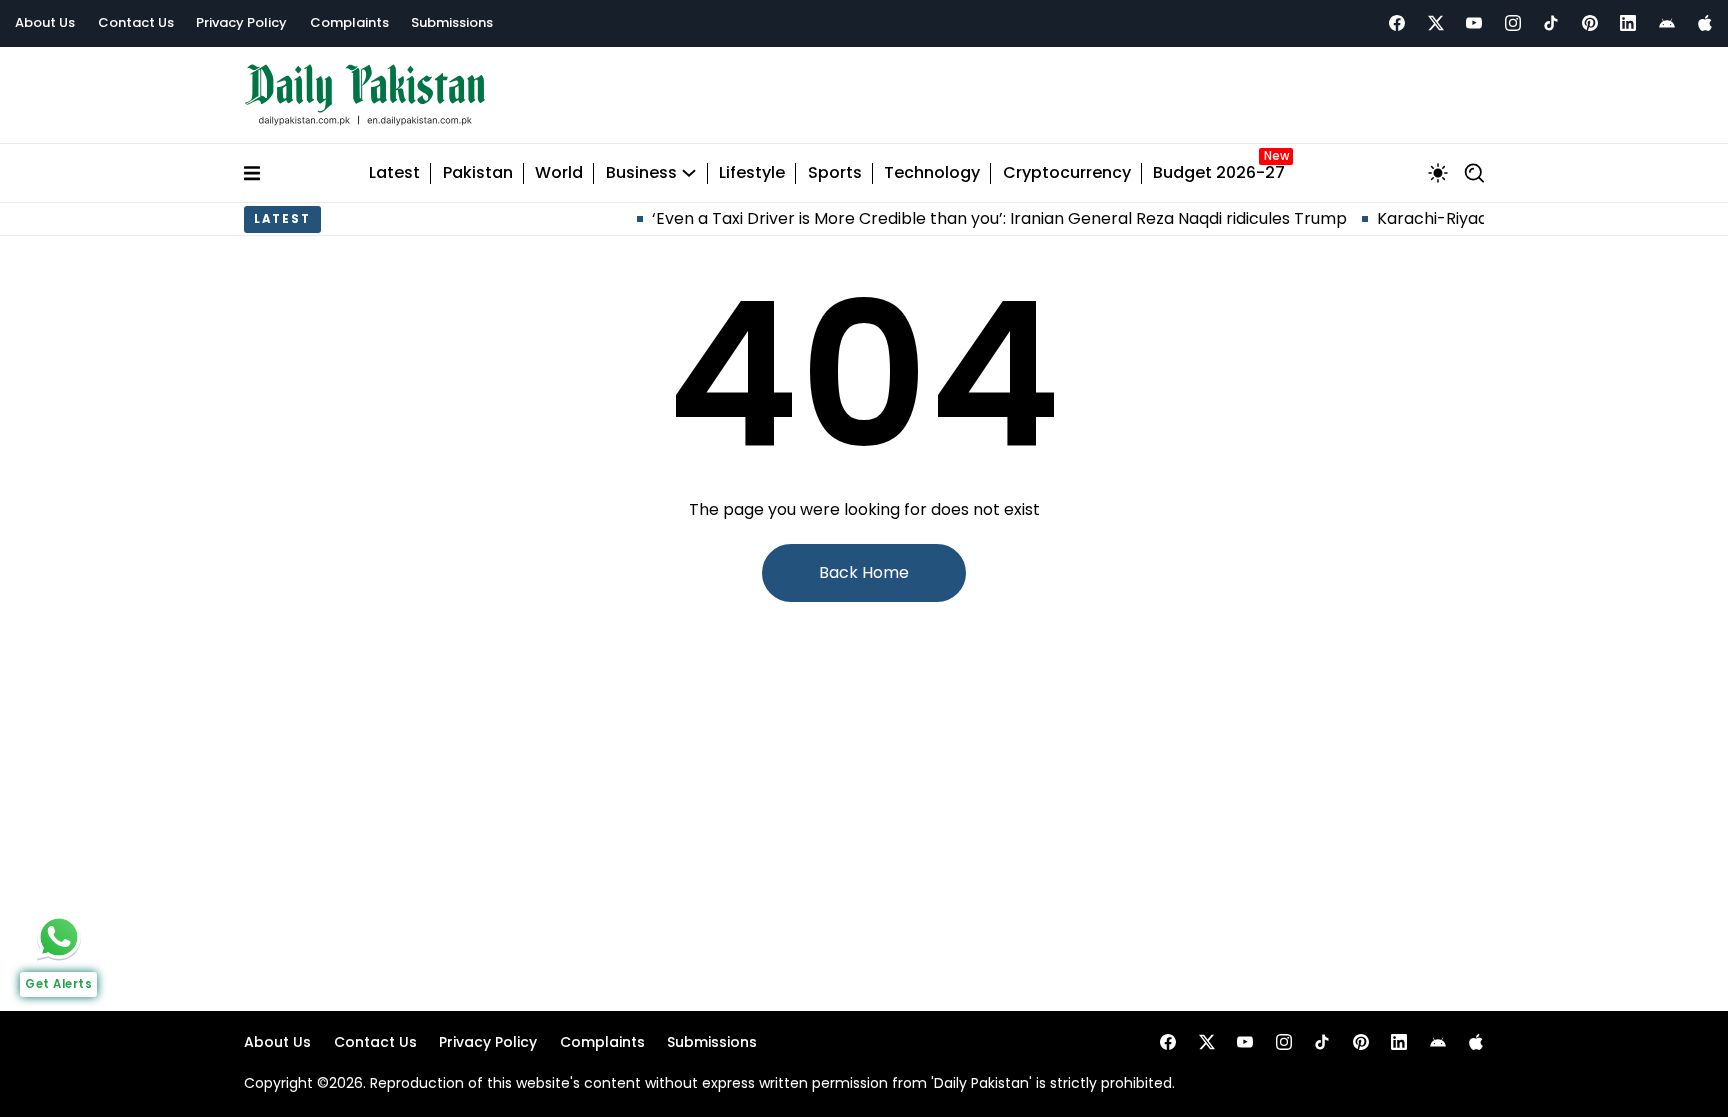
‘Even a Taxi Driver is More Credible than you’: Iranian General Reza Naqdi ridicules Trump (975, 218)
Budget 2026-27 (1219, 173)
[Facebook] (1397, 23)
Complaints (349, 22)
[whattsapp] (59, 937)
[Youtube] (1474, 23)
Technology (932, 173)
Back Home (864, 572)
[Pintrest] (1590, 23)
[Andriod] (1667, 23)
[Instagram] (1513, 23)
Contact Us (136, 22)
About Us (45, 22)
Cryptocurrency (1067, 173)
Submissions (452, 22)
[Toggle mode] (1438, 173)
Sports (835, 173)
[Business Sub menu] (689, 173)
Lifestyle (752, 173)
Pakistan (478, 173)
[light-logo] (370, 95)
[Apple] (1705, 23)
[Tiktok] (1551, 23)
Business (641, 173)
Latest (394, 173)
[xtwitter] (1436, 23)
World (559, 173)
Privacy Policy (241, 22)
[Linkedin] (1628, 23)
